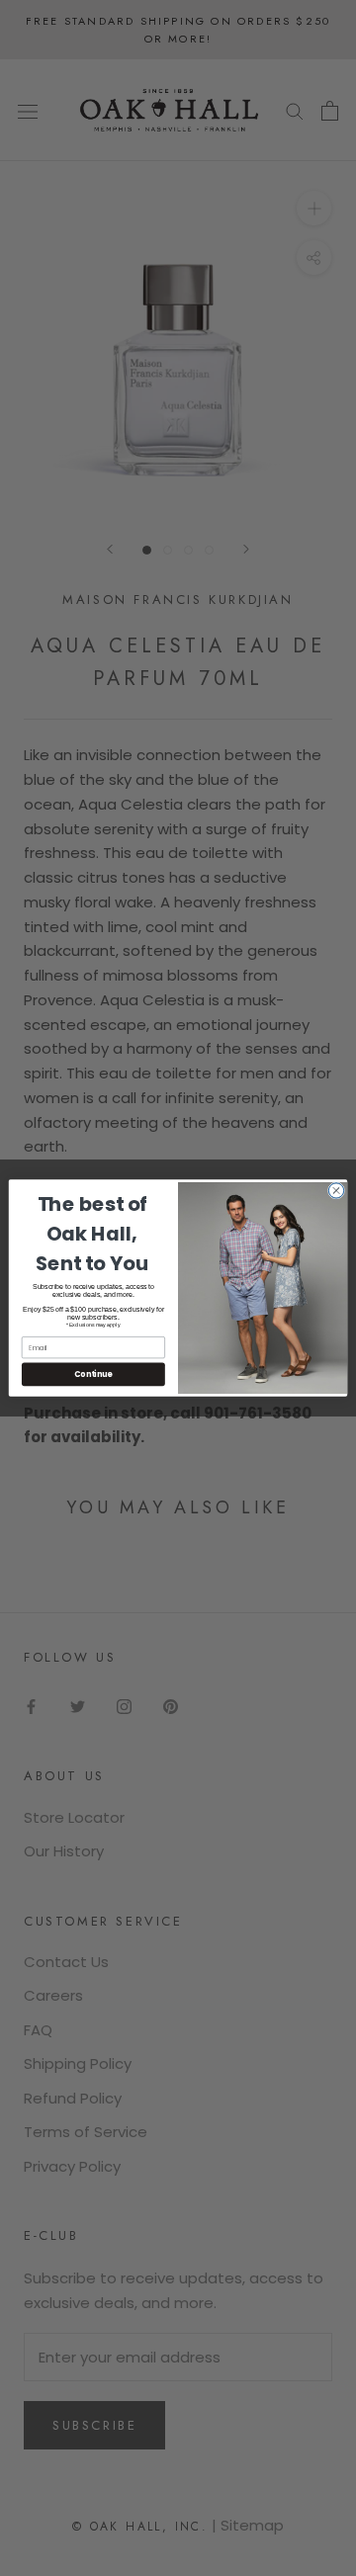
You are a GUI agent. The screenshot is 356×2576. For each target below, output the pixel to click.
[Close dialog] (336, 1191)
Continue (93, 1374)
